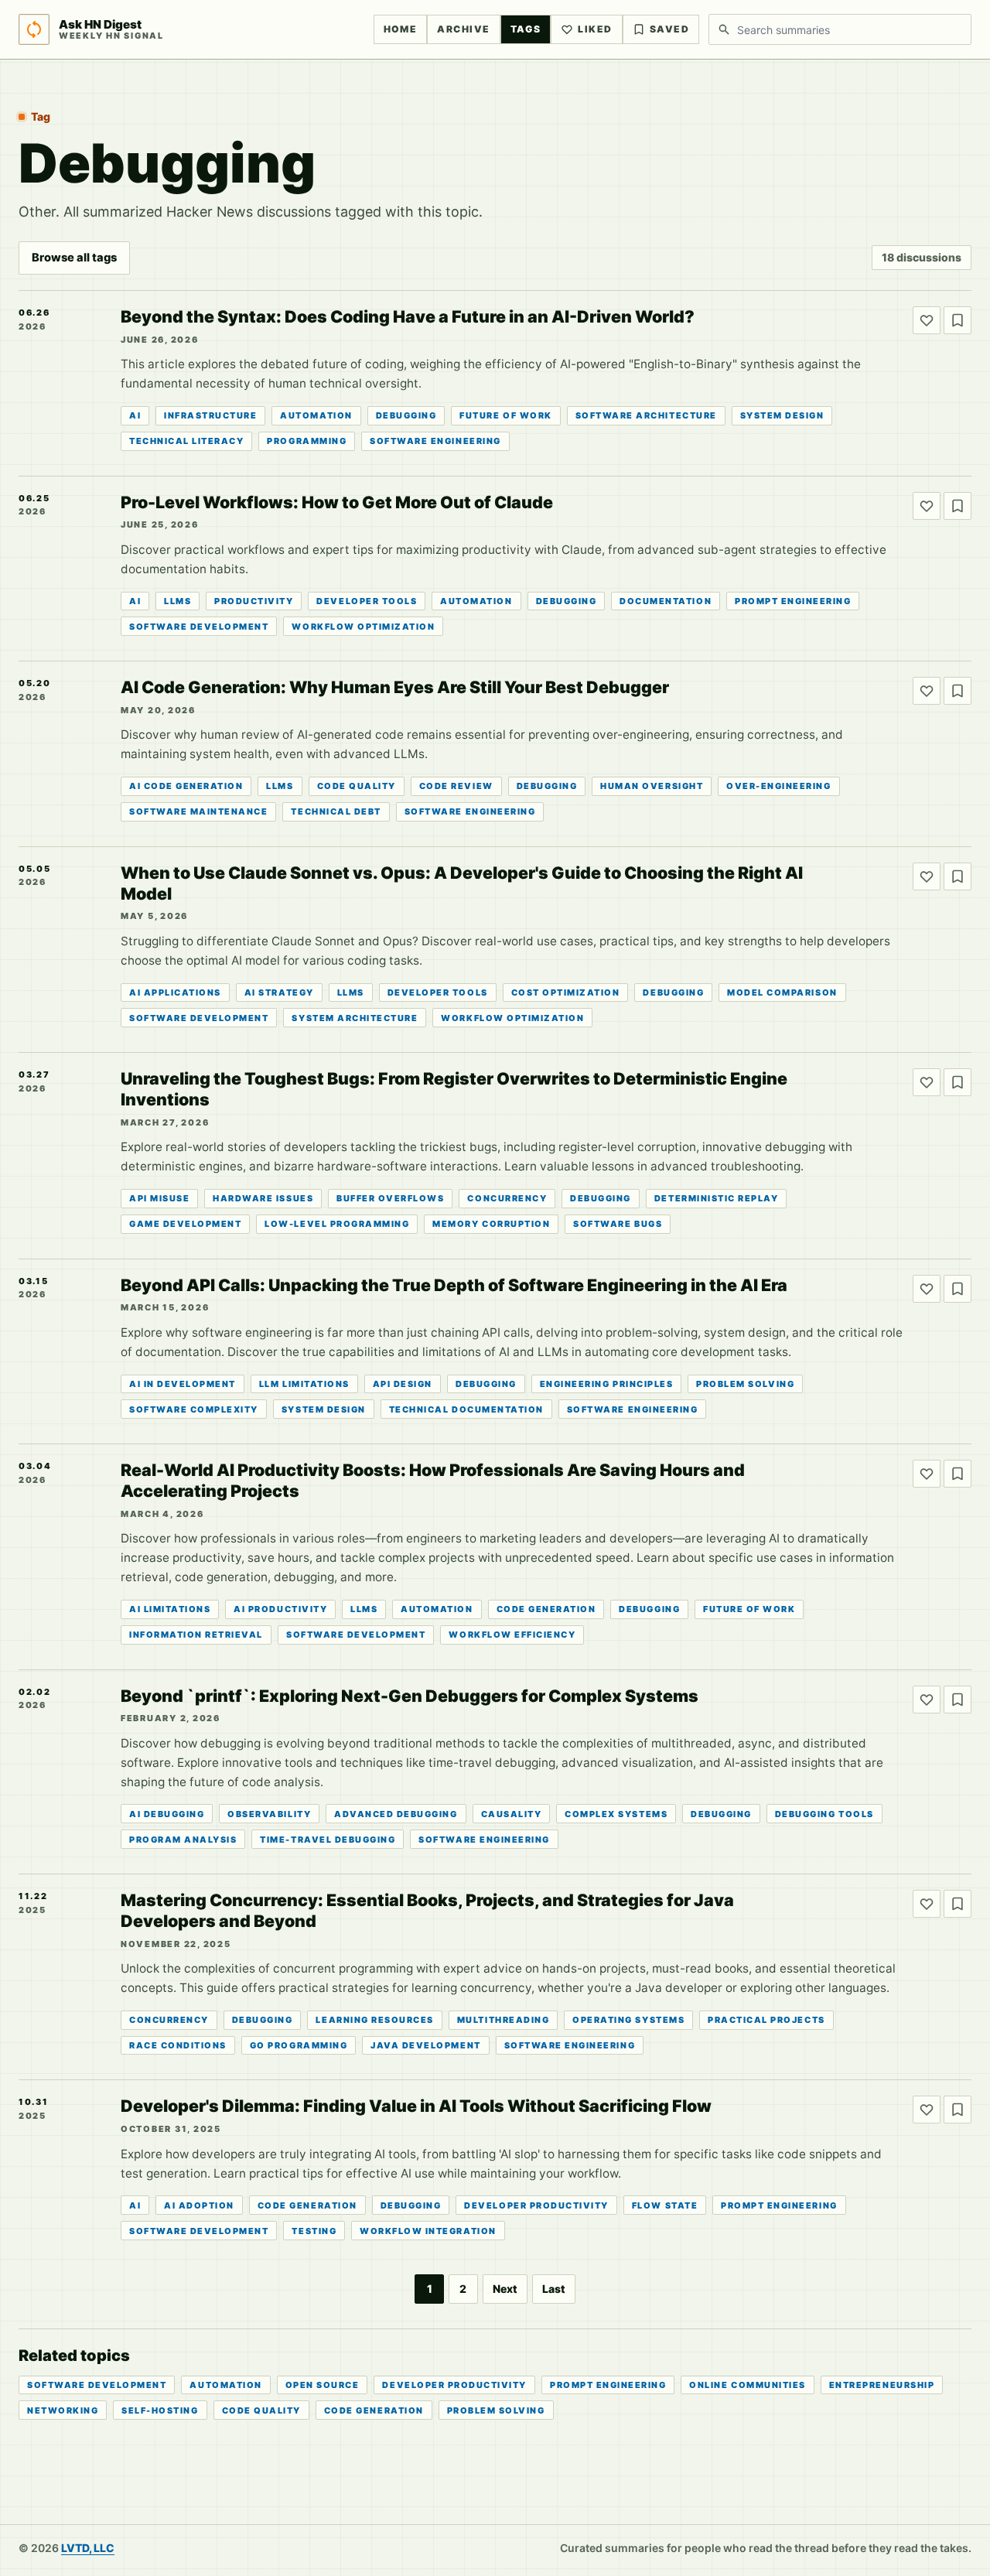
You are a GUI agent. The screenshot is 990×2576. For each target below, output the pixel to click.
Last (554, 2289)
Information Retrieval (196, 1635)
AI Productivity (280, 1609)
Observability (269, 1814)
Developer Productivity (536, 2205)
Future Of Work (505, 415)
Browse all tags (74, 258)
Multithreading (503, 2020)
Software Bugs (618, 1224)
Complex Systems (616, 1814)
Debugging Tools (824, 1814)
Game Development (185, 1224)
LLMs (178, 601)
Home (401, 29)
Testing (314, 2231)
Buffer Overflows (390, 1198)
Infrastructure (210, 415)
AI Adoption (199, 2205)
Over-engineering (778, 786)
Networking (63, 2410)
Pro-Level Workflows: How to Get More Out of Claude (337, 502)
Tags (526, 29)
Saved (669, 29)
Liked (595, 29)
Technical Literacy (186, 441)
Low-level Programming (337, 1224)
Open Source (323, 2385)
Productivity (254, 601)
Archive (463, 29)
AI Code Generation (186, 786)
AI (135, 415)
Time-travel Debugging (328, 1840)
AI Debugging (167, 1814)
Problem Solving (745, 1384)
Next (505, 2289)
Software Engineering (435, 441)
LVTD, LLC (88, 2548)
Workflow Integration (428, 2231)
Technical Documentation (466, 1409)
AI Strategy (279, 992)
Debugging (406, 415)
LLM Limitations (304, 1384)
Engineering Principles (607, 1384)
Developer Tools (367, 601)
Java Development (425, 2045)
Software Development (199, 627)
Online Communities (747, 2385)
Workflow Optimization (363, 627)
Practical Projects (766, 2020)
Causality (512, 1814)
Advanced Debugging (396, 1814)
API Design (403, 1384)
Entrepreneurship (882, 2385)
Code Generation (546, 1609)
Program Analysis (183, 1840)
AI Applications (175, 992)
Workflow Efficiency (512, 1635)
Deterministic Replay (716, 1198)
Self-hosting (160, 2410)
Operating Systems (628, 2020)
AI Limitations (170, 1609)
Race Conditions (178, 2045)
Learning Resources (374, 2020)
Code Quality (357, 786)
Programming (307, 441)
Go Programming (299, 2045)
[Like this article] (927, 320)
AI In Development (183, 1384)
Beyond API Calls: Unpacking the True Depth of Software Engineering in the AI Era (454, 1285)
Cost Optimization (566, 992)
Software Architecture (646, 415)
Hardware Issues (263, 1198)
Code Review (456, 786)
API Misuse (159, 1198)
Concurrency (507, 1198)
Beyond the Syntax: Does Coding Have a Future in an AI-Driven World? (408, 316)
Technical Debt (336, 811)
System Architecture (355, 1018)
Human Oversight (652, 786)
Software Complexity (194, 1409)
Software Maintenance (198, 811)
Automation (316, 415)
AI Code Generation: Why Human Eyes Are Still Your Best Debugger (395, 687)
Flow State (665, 2205)
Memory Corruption (491, 1224)
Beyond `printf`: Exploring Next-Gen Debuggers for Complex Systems (410, 1696)
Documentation (666, 601)
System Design (782, 415)
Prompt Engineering (793, 601)
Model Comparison (782, 992)
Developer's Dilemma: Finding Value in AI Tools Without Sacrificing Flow (416, 2106)
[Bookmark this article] (958, 320)
